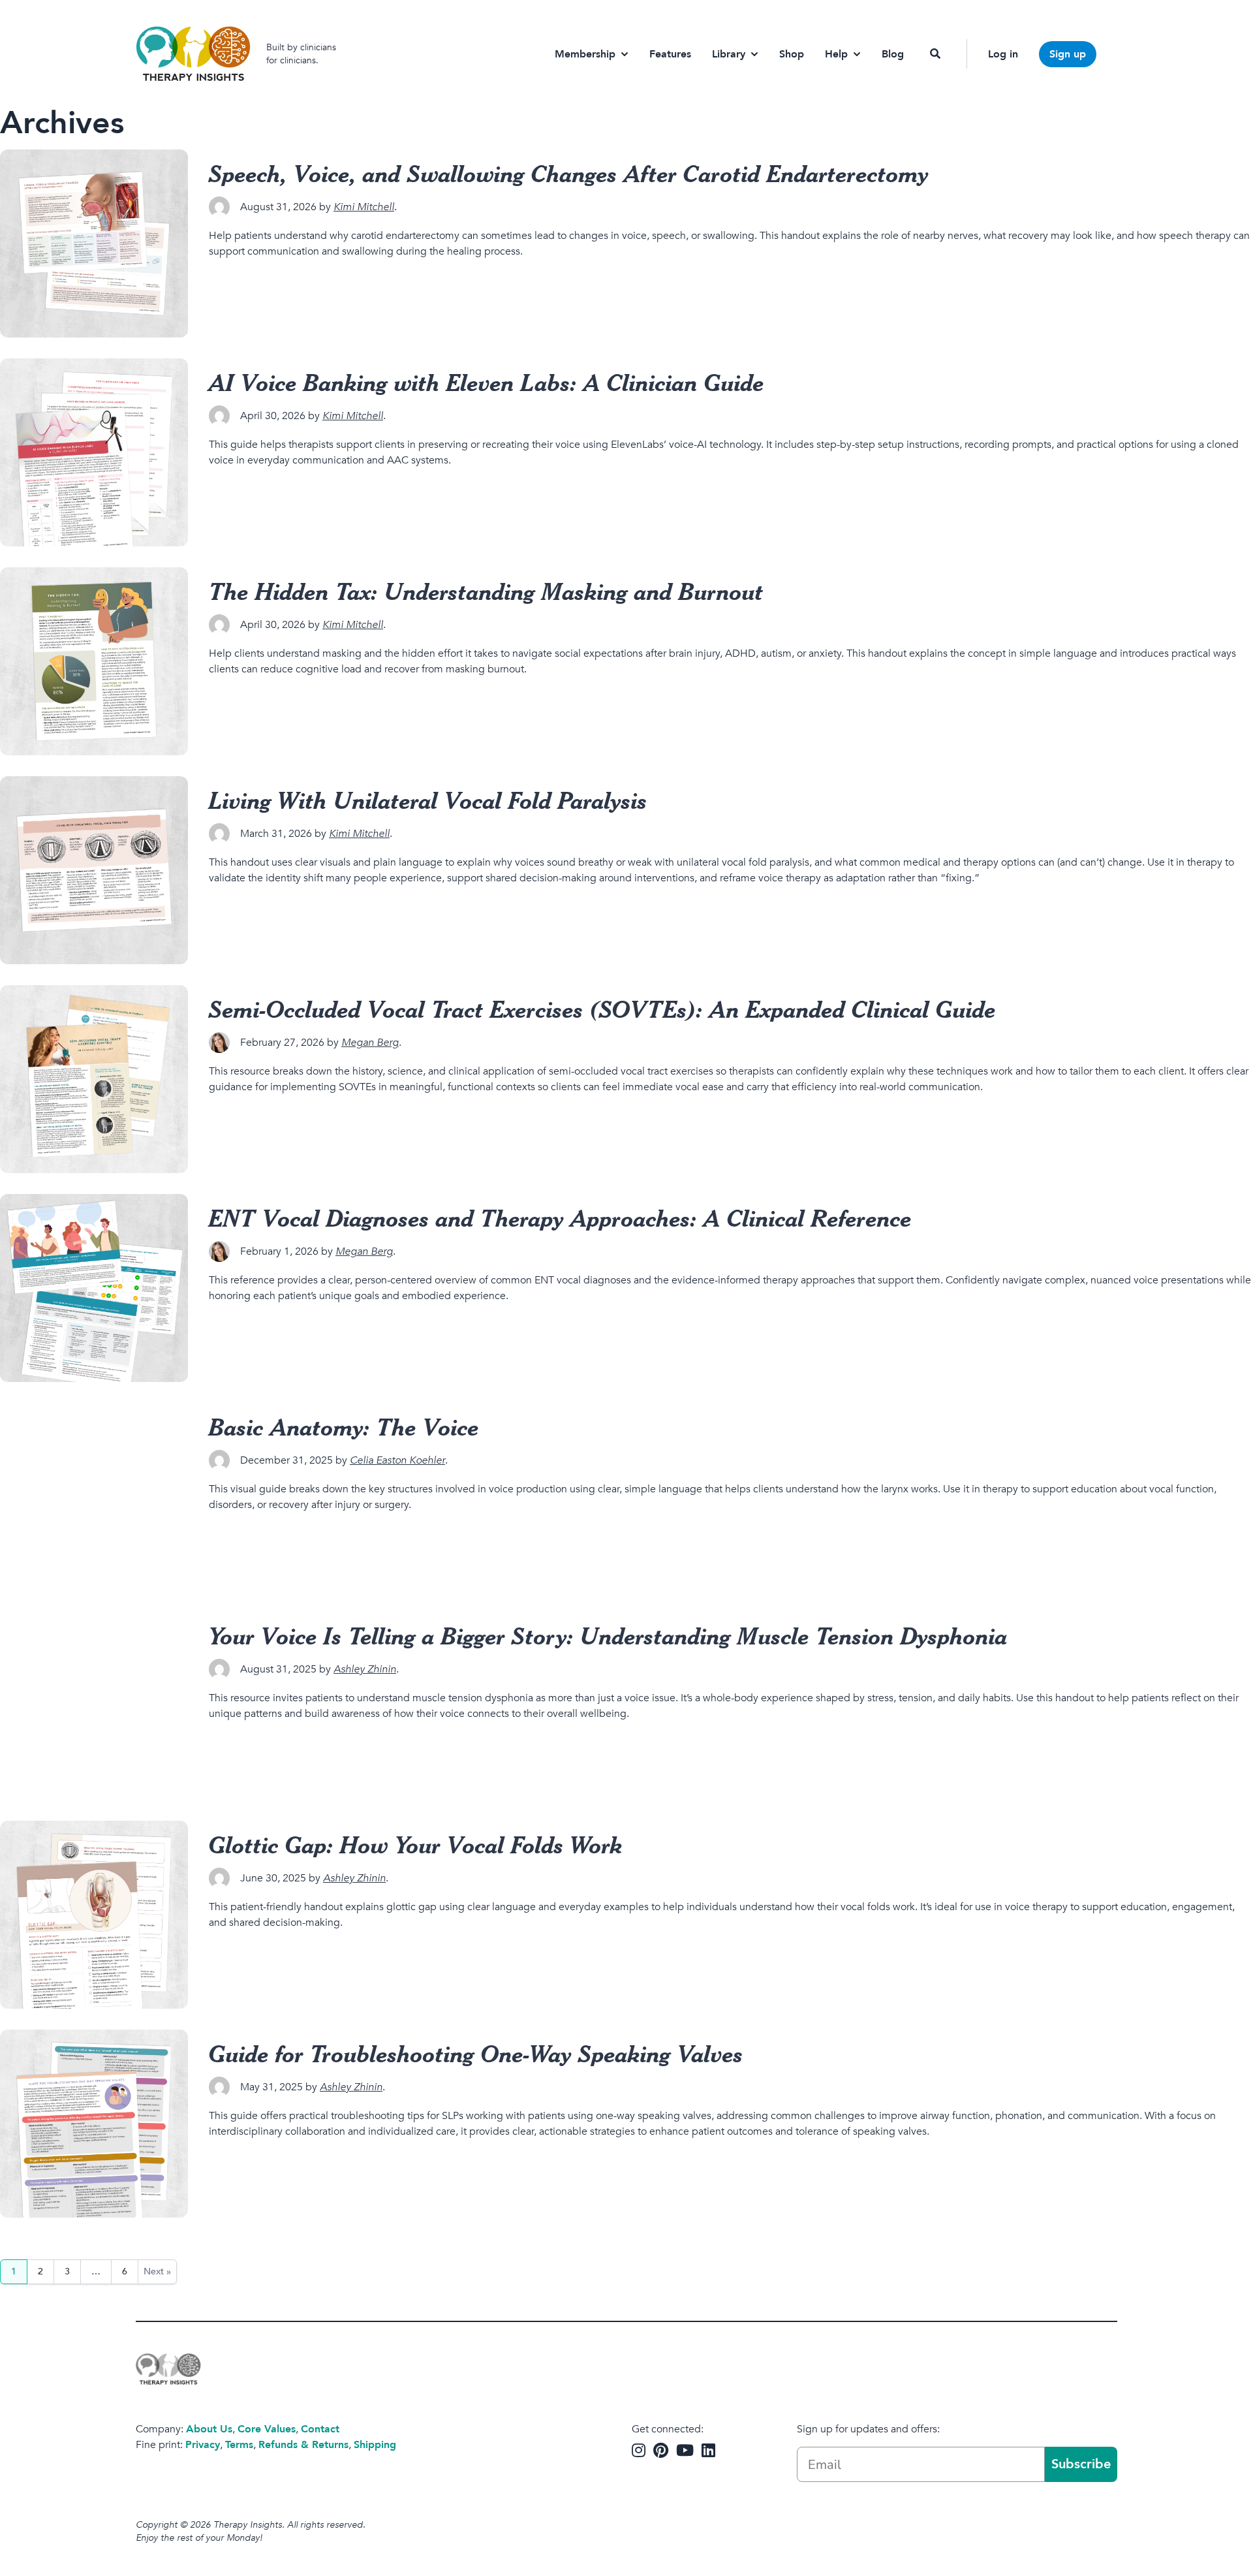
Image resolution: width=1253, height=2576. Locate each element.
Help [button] (836, 54)
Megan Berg (370, 1043)
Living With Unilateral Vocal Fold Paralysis (428, 800)
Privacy (203, 2445)
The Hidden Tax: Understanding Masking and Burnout (486, 591)
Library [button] (729, 54)
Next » (157, 2271)
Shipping (375, 2445)
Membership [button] (585, 54)
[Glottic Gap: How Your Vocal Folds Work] (94, 1915)
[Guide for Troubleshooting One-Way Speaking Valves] (94, 2124)
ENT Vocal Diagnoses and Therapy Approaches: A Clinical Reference (560, 1217)
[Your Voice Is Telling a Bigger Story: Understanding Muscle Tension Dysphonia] (94, 1706)
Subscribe (1081, 2464)
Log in (1003, 54)
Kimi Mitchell (364, 207)
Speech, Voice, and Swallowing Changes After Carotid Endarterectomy (569, 173)
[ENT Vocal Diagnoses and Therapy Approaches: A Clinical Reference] (94, 1288)
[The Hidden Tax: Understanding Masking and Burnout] (94, 661)
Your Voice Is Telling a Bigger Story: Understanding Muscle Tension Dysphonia (608, 1635)
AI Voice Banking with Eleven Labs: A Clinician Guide (487, 382)
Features (670, 54)
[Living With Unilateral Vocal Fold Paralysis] (94, 870)
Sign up (1068, 54)
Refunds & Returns (303, 2445)
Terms (239, 2445)
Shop (792, 54)
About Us (209, 2429)
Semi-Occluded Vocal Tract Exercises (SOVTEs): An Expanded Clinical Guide (602, 1009)
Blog (893, 54)
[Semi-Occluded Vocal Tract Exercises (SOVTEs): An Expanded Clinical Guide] (94, 1079)
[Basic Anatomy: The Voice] (94, 1497)
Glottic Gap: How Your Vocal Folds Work (416, 1844)
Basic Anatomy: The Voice (344, 1426)
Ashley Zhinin (365, 1669)
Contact (320, 2429)
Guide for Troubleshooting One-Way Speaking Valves (476, 2053)
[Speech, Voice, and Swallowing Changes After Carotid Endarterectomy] (94, 243)
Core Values (267, 2429)
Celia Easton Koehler (397, 1460)
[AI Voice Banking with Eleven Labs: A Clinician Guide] (94, 452)
